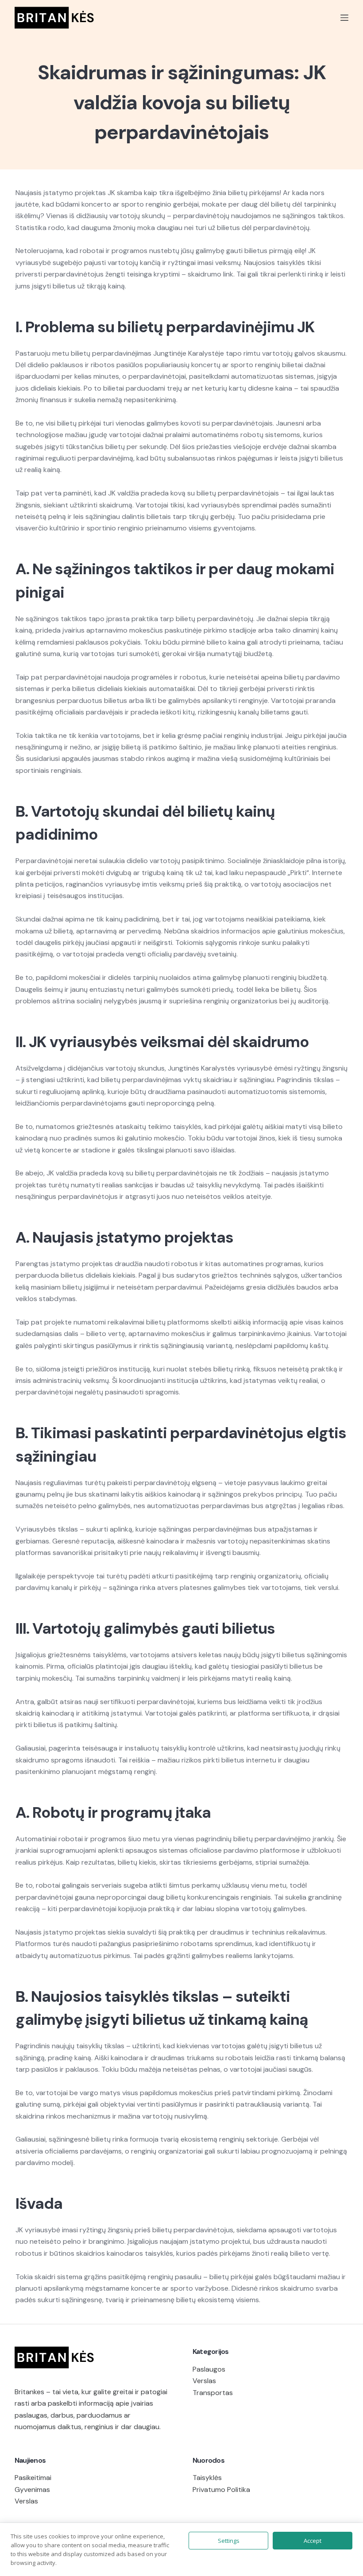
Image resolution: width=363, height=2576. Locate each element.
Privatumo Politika (221, 2490)
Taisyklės (207, 2478)
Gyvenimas (32, 2490)
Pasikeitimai (33, 2478)
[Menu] (344, 18)
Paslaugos (209, 2369)
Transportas (213, 2393)
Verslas (204, 2381)
